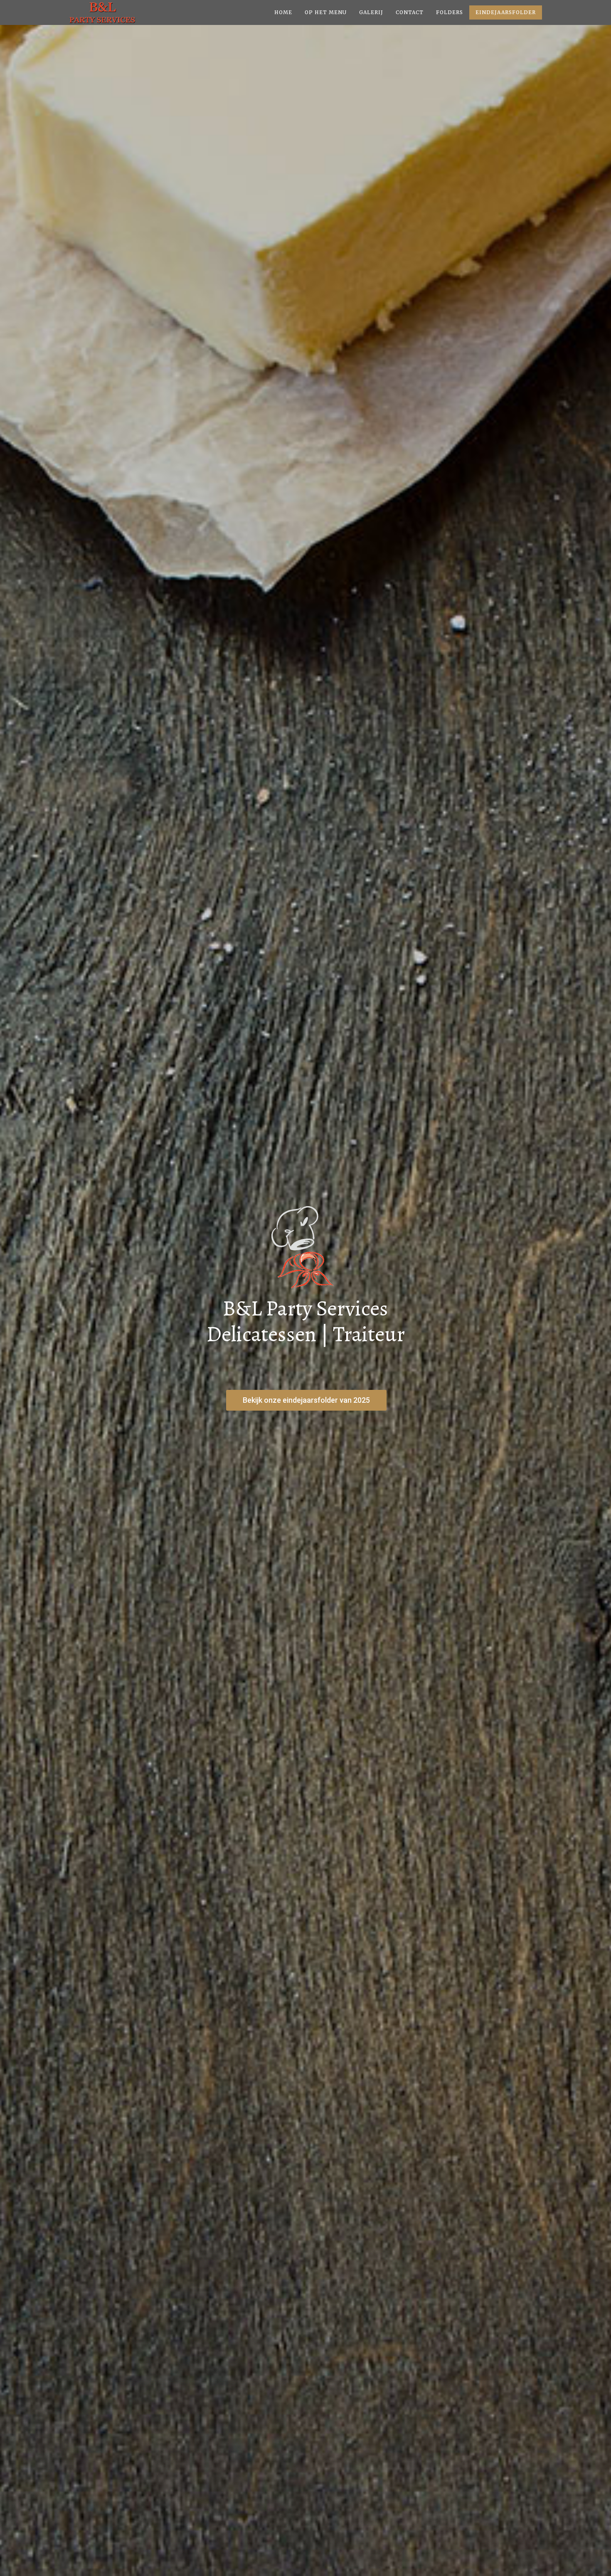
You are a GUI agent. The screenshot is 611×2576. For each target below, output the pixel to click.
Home (283, 12)
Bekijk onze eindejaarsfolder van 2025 (306, 1400)
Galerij (371, 12)
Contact (410, 12)
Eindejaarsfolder (506, 12)
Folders (450, 12)
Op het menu (326, 12)
